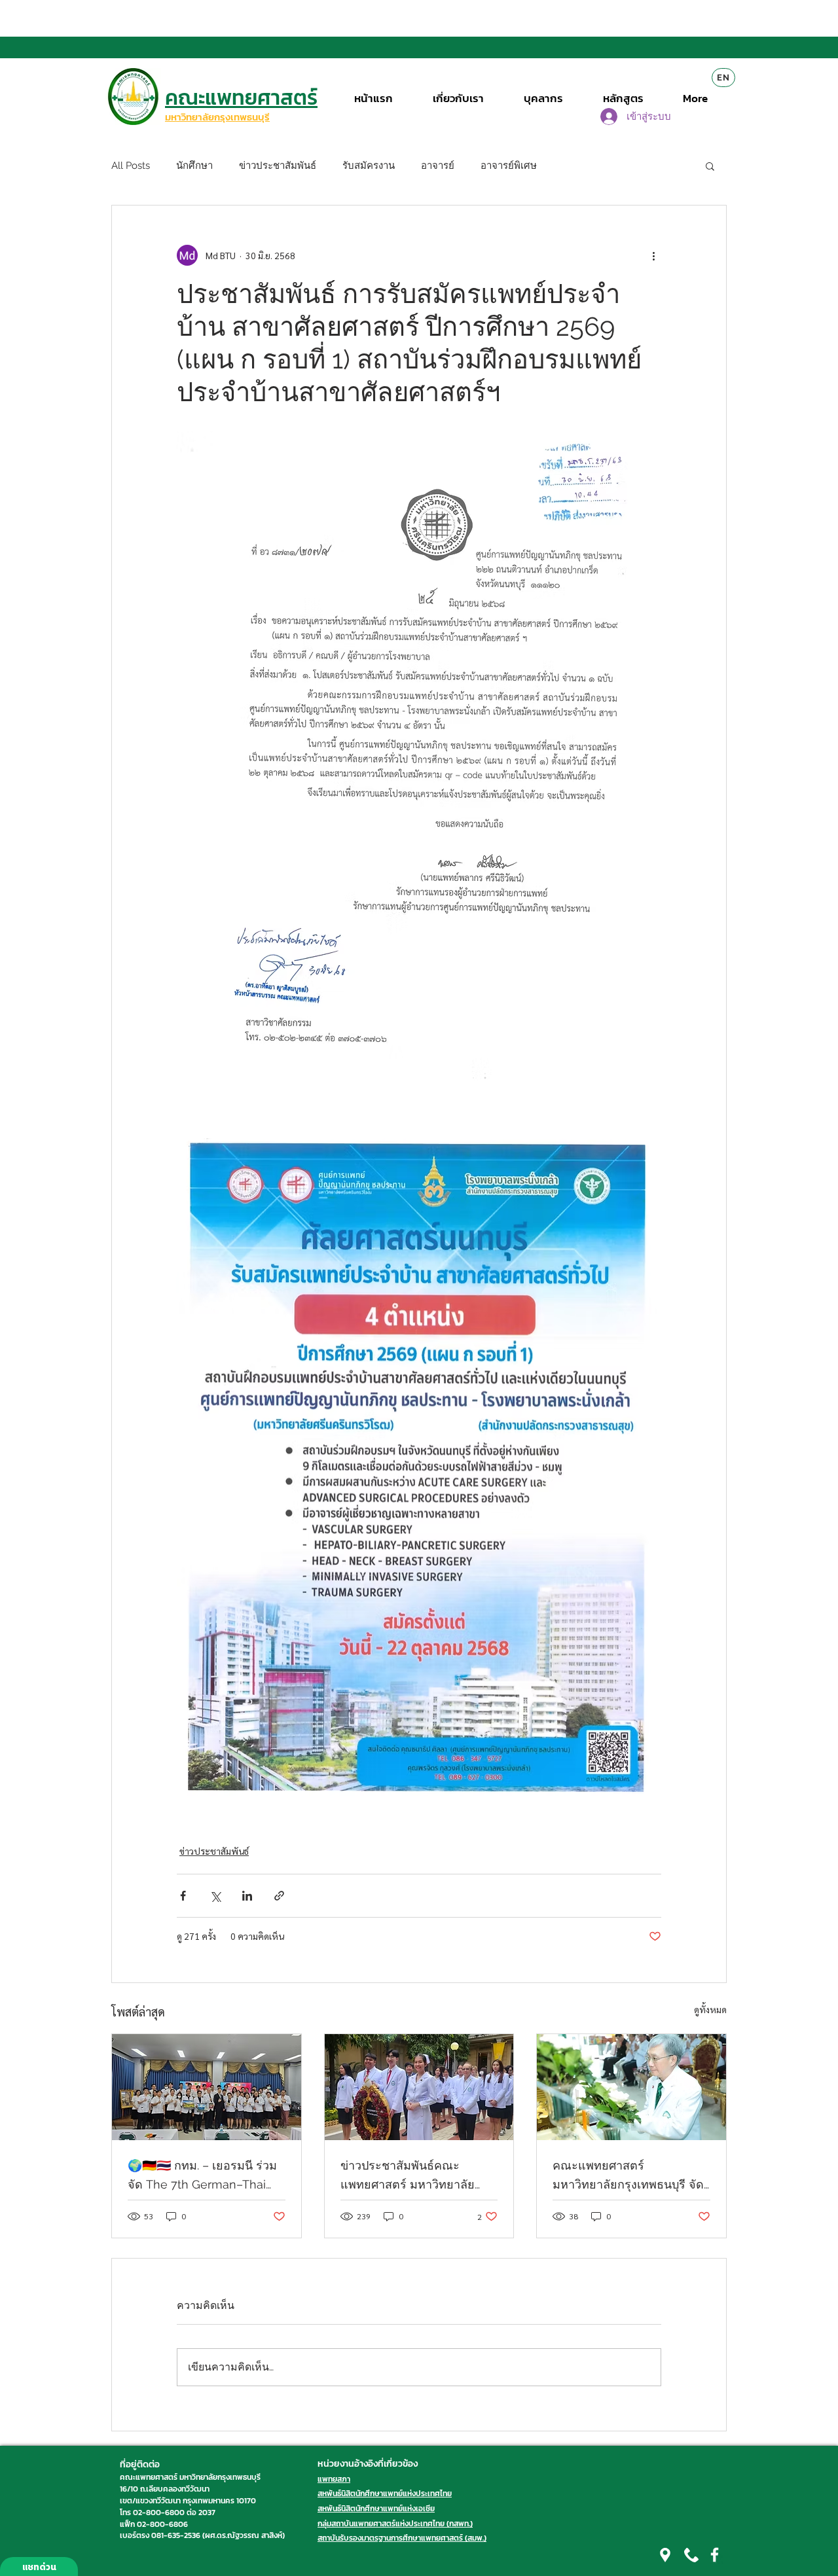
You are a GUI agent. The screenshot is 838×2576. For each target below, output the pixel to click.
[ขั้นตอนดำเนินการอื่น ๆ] (653, 255)
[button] (710, 166)
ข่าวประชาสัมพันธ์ (278, 166)
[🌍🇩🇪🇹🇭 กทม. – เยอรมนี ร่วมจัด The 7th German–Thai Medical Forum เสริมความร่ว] (207, 2087)
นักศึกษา (194, 166)
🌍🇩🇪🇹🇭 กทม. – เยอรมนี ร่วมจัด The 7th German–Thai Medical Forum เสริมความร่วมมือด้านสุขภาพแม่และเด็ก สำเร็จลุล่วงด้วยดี (204, 2176)
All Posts (131, 166)
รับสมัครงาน (369, 166)
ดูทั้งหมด (710, 2009)
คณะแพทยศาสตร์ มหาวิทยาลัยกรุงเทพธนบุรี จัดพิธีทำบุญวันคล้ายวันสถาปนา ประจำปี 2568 (628, 2176)
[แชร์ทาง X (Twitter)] (215, 1896)
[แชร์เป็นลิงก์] (279, 1896)
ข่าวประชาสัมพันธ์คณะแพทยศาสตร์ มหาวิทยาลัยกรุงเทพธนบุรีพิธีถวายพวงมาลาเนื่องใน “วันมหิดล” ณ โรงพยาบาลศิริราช (409, 2176)
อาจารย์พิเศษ (509, 166)
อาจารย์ (438, 166)
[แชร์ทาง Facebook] (183, 1896)
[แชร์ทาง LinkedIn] (247, 1896)
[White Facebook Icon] (715, 2555)
